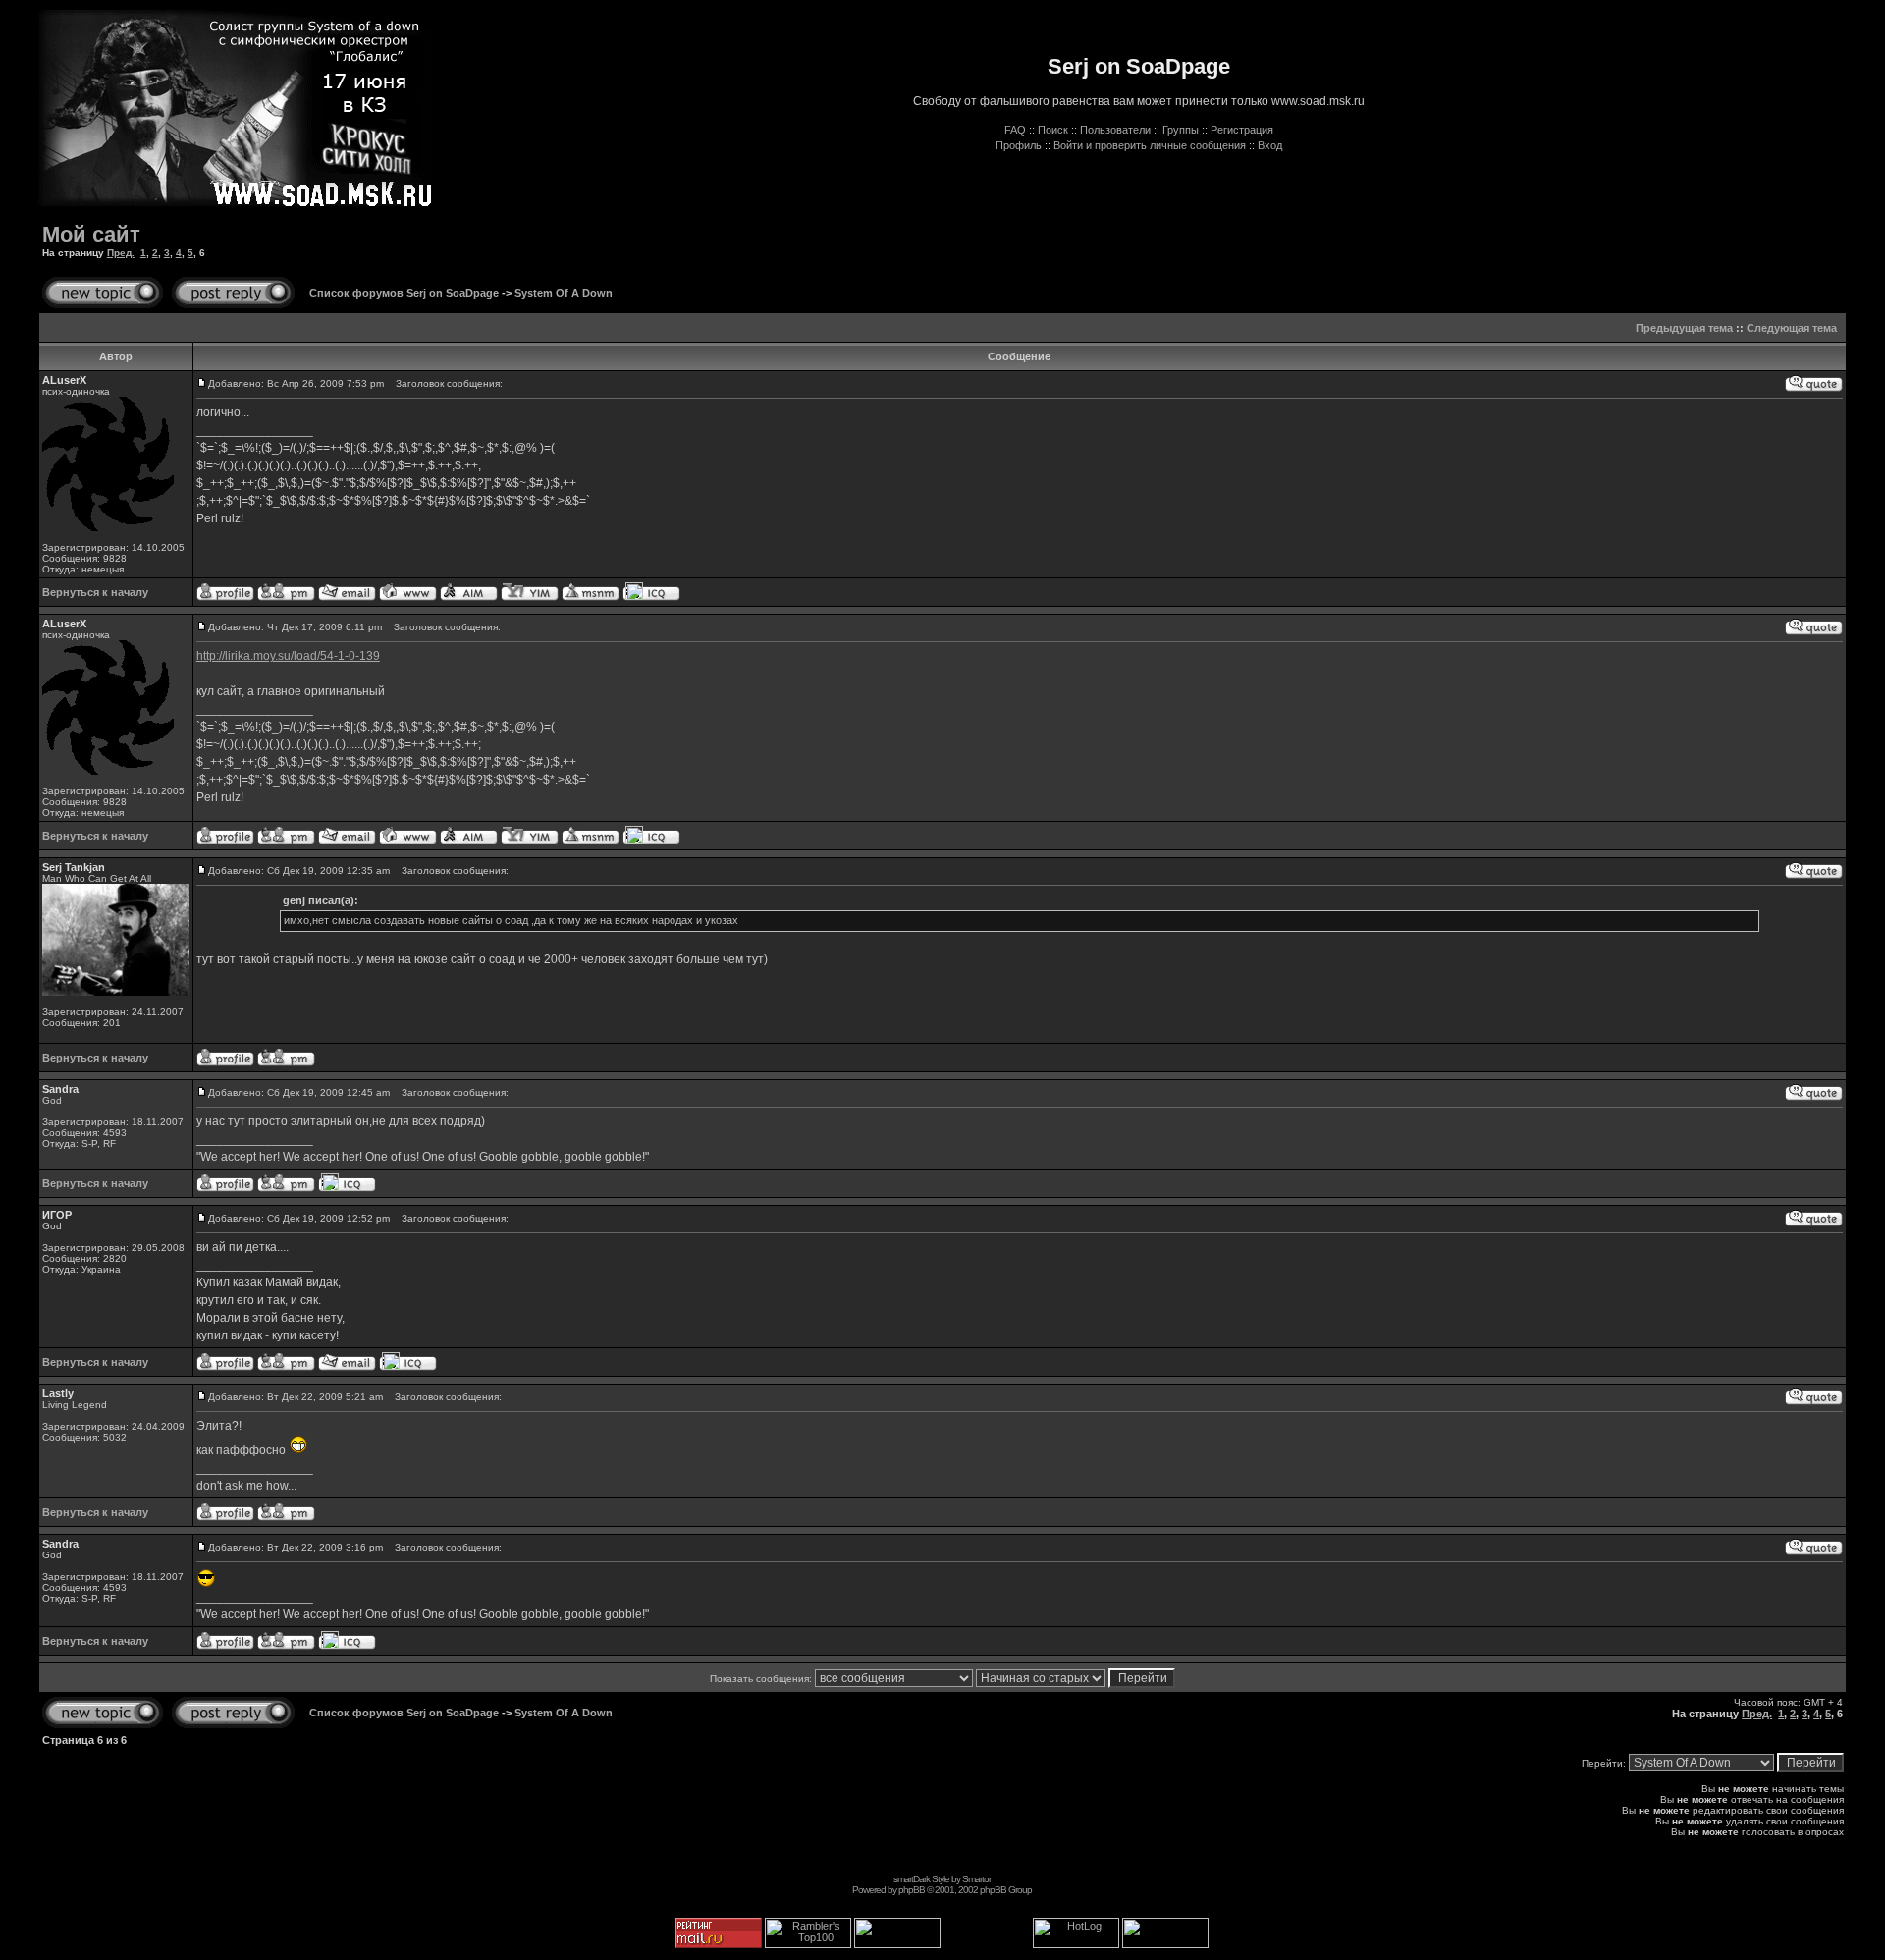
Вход (1270, 145)
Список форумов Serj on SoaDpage (404, 293)
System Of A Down (564, 293)
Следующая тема (1792, 328)
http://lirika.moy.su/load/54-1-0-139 (288, 656)
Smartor (976, 1879)
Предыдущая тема (1684, 328)
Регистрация (1242, 130)
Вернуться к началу (95, 592)
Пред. (121, 253)
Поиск (1053, 130)
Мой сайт (91, 234)
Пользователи (1115, 130)
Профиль (1019, 145)
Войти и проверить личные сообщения (1150, 145)
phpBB (912, 1890)
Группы (1181, 130)
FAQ (1015, 130)
